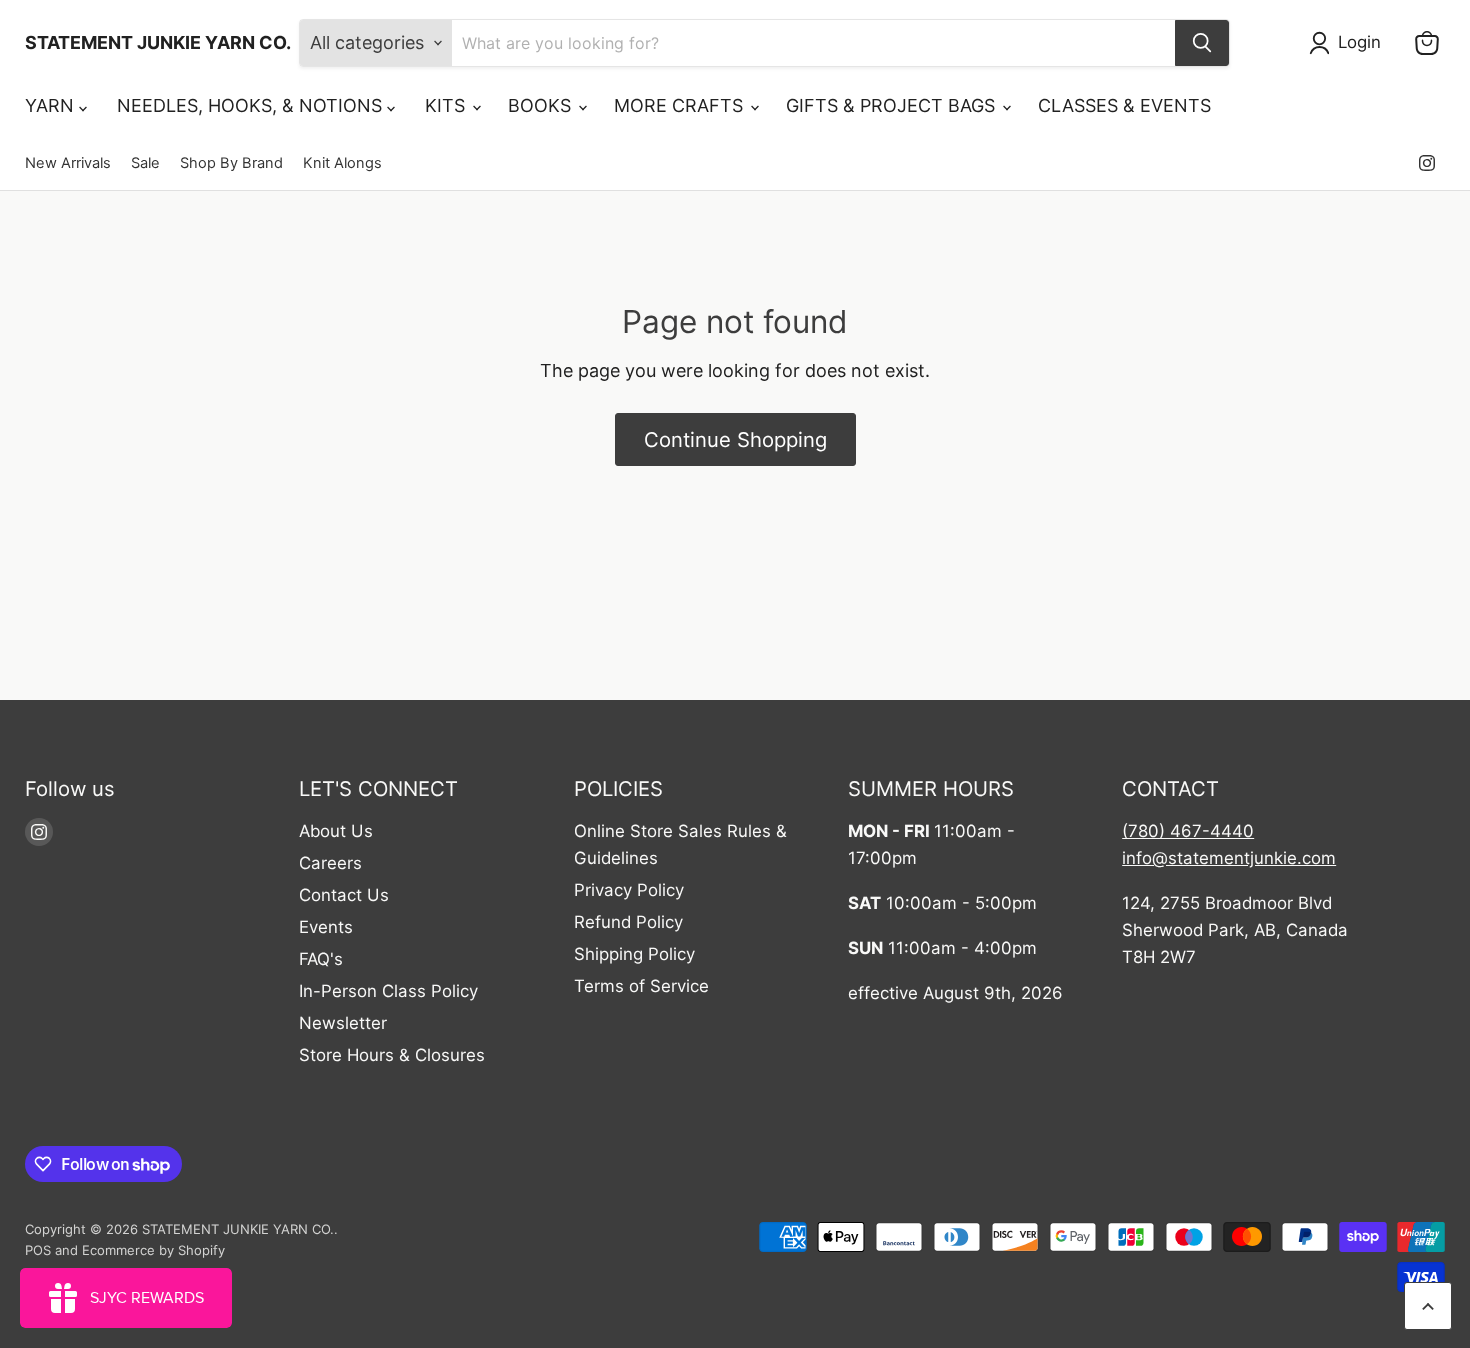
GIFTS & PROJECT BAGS (893, 105)
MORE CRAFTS (681, 105)
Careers (330, 863)
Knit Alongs (342, 163)
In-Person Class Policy (388, 991)
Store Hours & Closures (392, 1055)
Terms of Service (641, 986)
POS (38, 1250)
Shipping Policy (634, 954)
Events (326, 927)
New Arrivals (68, 163)
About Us (336, 831)
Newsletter (343, 1023)
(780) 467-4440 (1188, 831)
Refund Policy (628, 922)
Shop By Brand (231, 163)
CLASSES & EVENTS (1124, 105)
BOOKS (542, 105)
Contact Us (344, 895)
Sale (145, 163)
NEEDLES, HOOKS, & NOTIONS (252, 105)
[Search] (1202, 43)
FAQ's (321, 959)
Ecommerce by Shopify (153, 1250)
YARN (52, 105)
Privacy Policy (629, 890)
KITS (447, 105)
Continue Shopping (735, 439)
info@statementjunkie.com (1229, 858)
